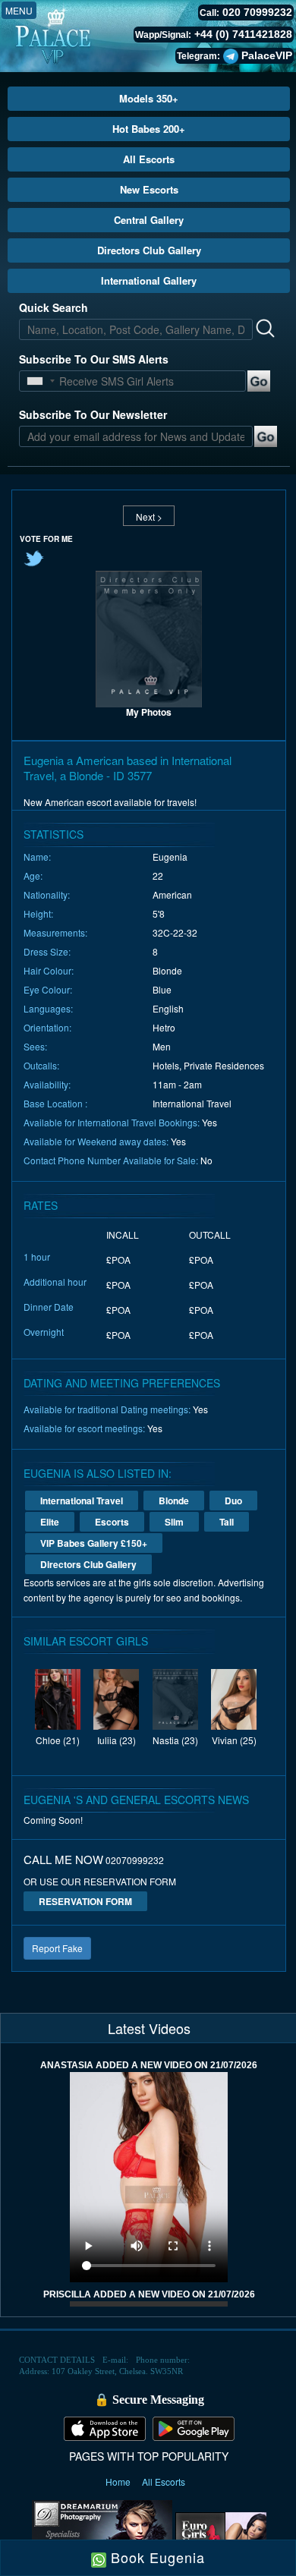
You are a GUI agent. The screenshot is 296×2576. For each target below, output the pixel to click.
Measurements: (55, 932)
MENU (19, 10)
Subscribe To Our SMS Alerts (94, 359)
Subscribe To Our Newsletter (93, 414)
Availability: (47, 1084)
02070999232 (135, 1860)
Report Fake (57, 1948)
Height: (38, 913)
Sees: (35, 1046)
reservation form (85, 1901)
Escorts (112, 1522)
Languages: (48, 1008)
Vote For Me (46, 539)
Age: (33, 875)
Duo (233, 1501)
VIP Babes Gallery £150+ (94, 1543)
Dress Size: (47, 951)
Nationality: (47, 894)
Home (119, 2482)
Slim (174, 1522)
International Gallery (149, 280)
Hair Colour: (49, 970)
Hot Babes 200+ (149, 129)
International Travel (82, 1501)
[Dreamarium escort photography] (102, 2533)
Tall (227, 1522)
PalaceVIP (267, 55)
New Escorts (149, 189)
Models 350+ (149, 98)
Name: (37, 857)
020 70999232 (257, 12)
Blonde (174, 1501)
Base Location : (55, 1103)
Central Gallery (149, 220)
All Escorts (149, 159)
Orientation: (47, 1027)
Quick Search (54, 307)
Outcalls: (41, 1065)
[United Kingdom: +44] (35, 381)
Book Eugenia (156, 2557)
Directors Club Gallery (149, 250)
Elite (50, 1522)
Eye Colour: (48, 989)
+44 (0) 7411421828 (243, 34)
